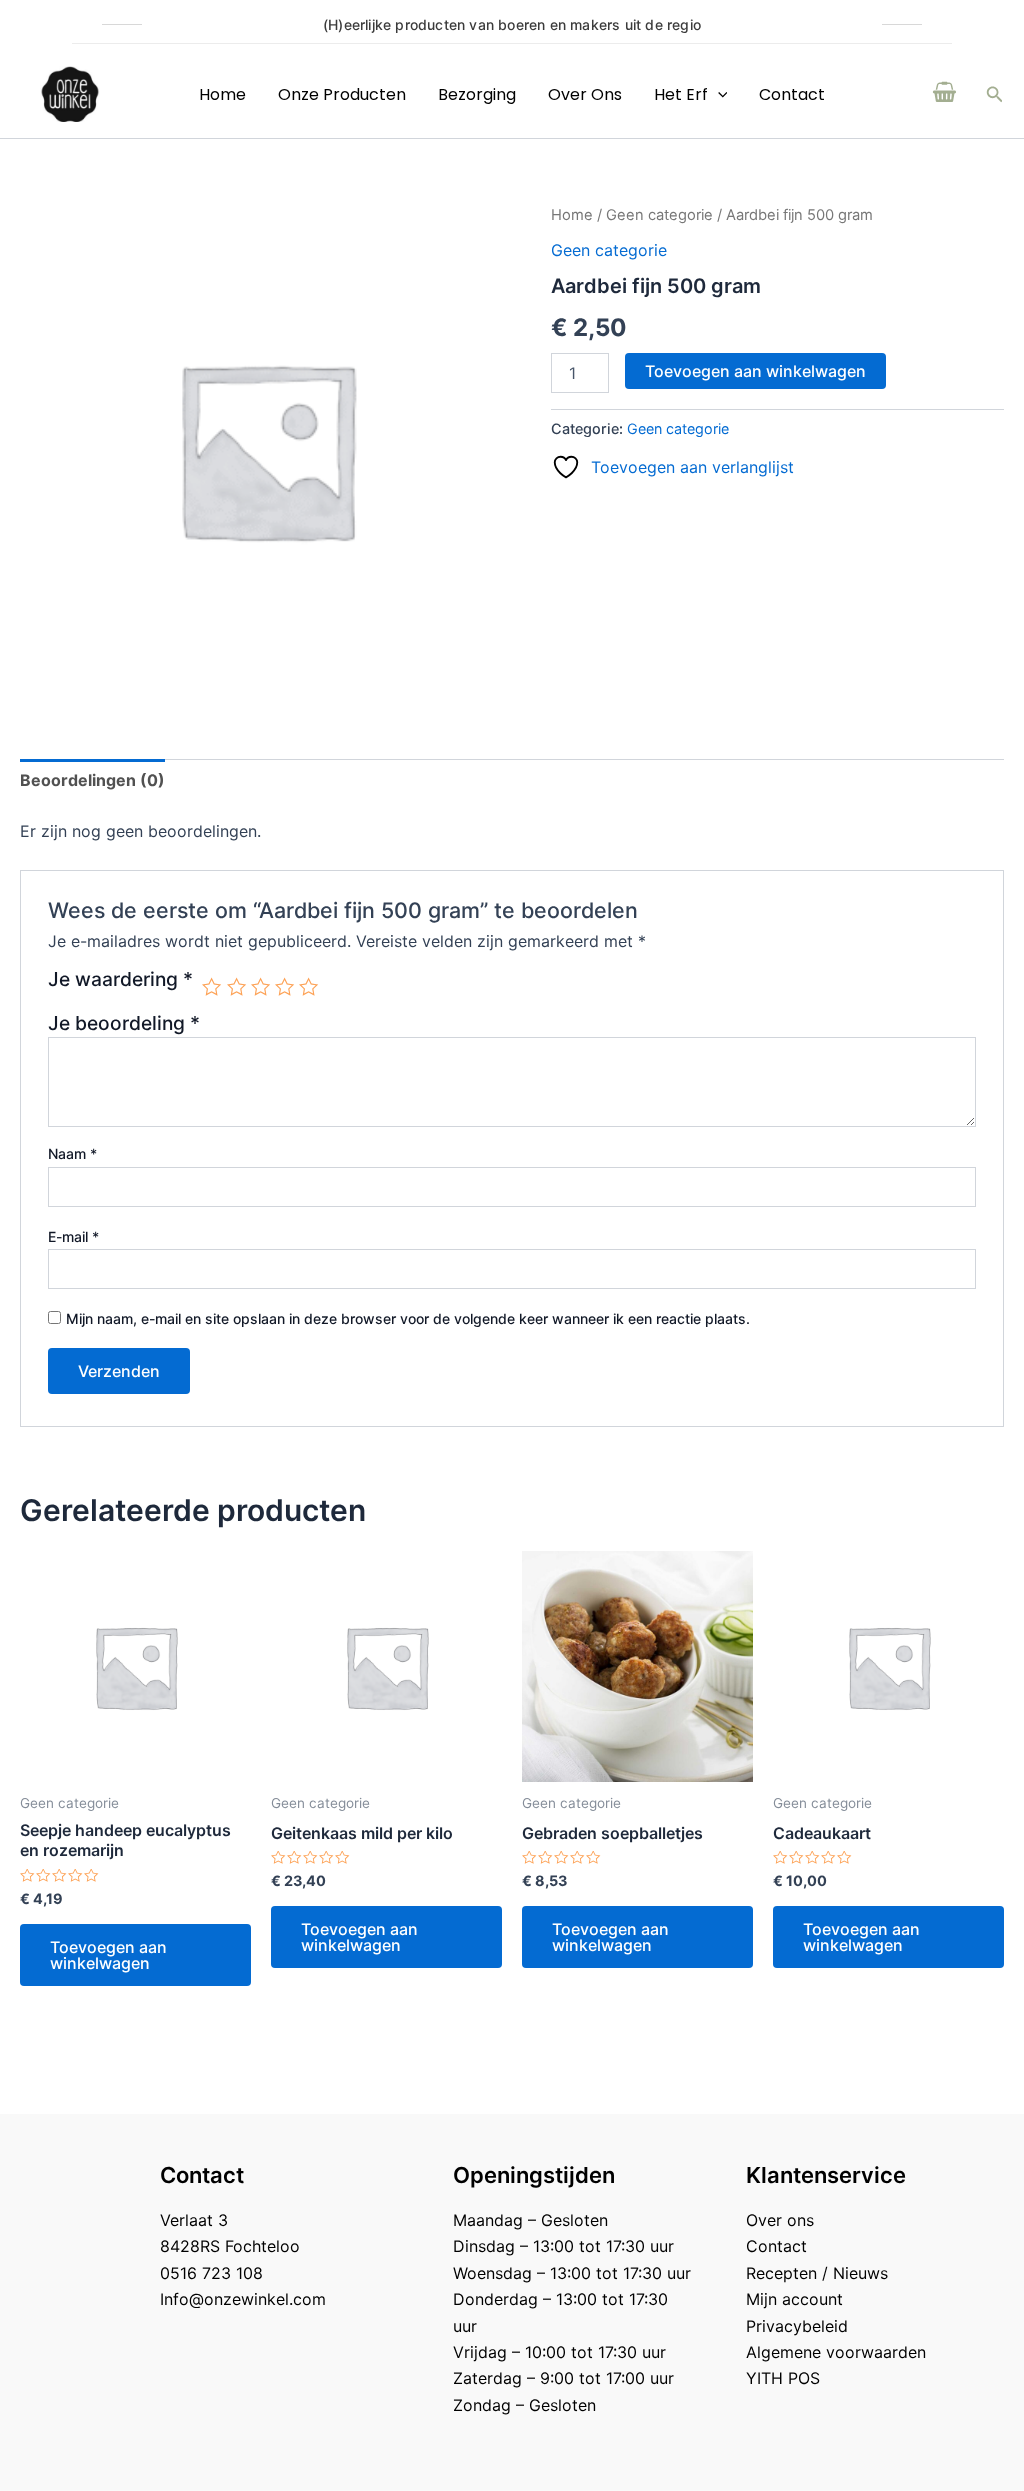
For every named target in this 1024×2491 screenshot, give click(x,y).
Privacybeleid (797, 2326)
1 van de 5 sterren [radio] (211, 986)
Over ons (585, 94)
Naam (72, 1153)
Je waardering (120, 980)
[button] (995, 94)
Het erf (681, 94)
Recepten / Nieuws (817, 2273)
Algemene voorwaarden (836, 2352)
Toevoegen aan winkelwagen (755, 371)
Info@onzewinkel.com (243, 2299)
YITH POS (783, 2378)
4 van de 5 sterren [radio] (284, 986)
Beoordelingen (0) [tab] (92, 780)
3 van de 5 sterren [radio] (260, 986)
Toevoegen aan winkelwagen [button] (108, 1955)
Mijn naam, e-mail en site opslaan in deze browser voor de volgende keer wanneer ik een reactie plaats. (408, 1318)
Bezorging (477, 94)
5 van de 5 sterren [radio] (308, 986)
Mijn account (794, 2299)
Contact (792, 94)
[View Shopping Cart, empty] (945, 94)
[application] (718, 94)
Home (222, 94)
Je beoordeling (124, 1023)
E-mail (73, 1236)
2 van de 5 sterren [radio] (236, 986)
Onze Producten (342, 94)
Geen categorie (659, 215)
